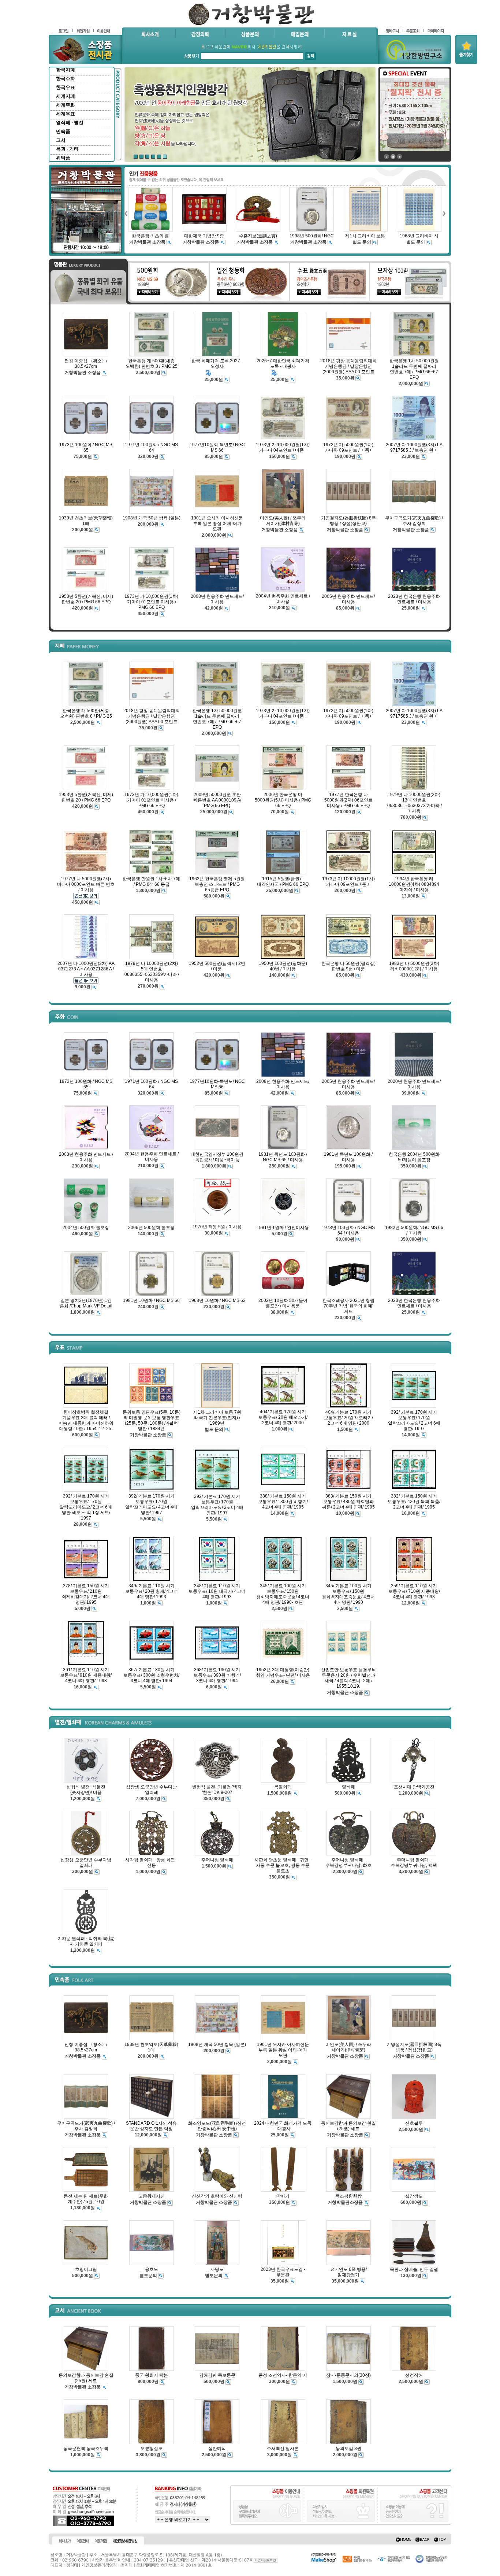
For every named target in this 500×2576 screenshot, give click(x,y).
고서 (61, 140)
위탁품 (63, 158)
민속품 (63, 131)
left (126, 213)
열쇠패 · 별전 (70, 123)
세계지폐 (66, 96)
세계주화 (66, 105)
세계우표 (66, 114)
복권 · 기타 (67, 149)
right (444, 213)
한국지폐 (66, 70)
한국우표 (66, 87)
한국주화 (66, 79)
